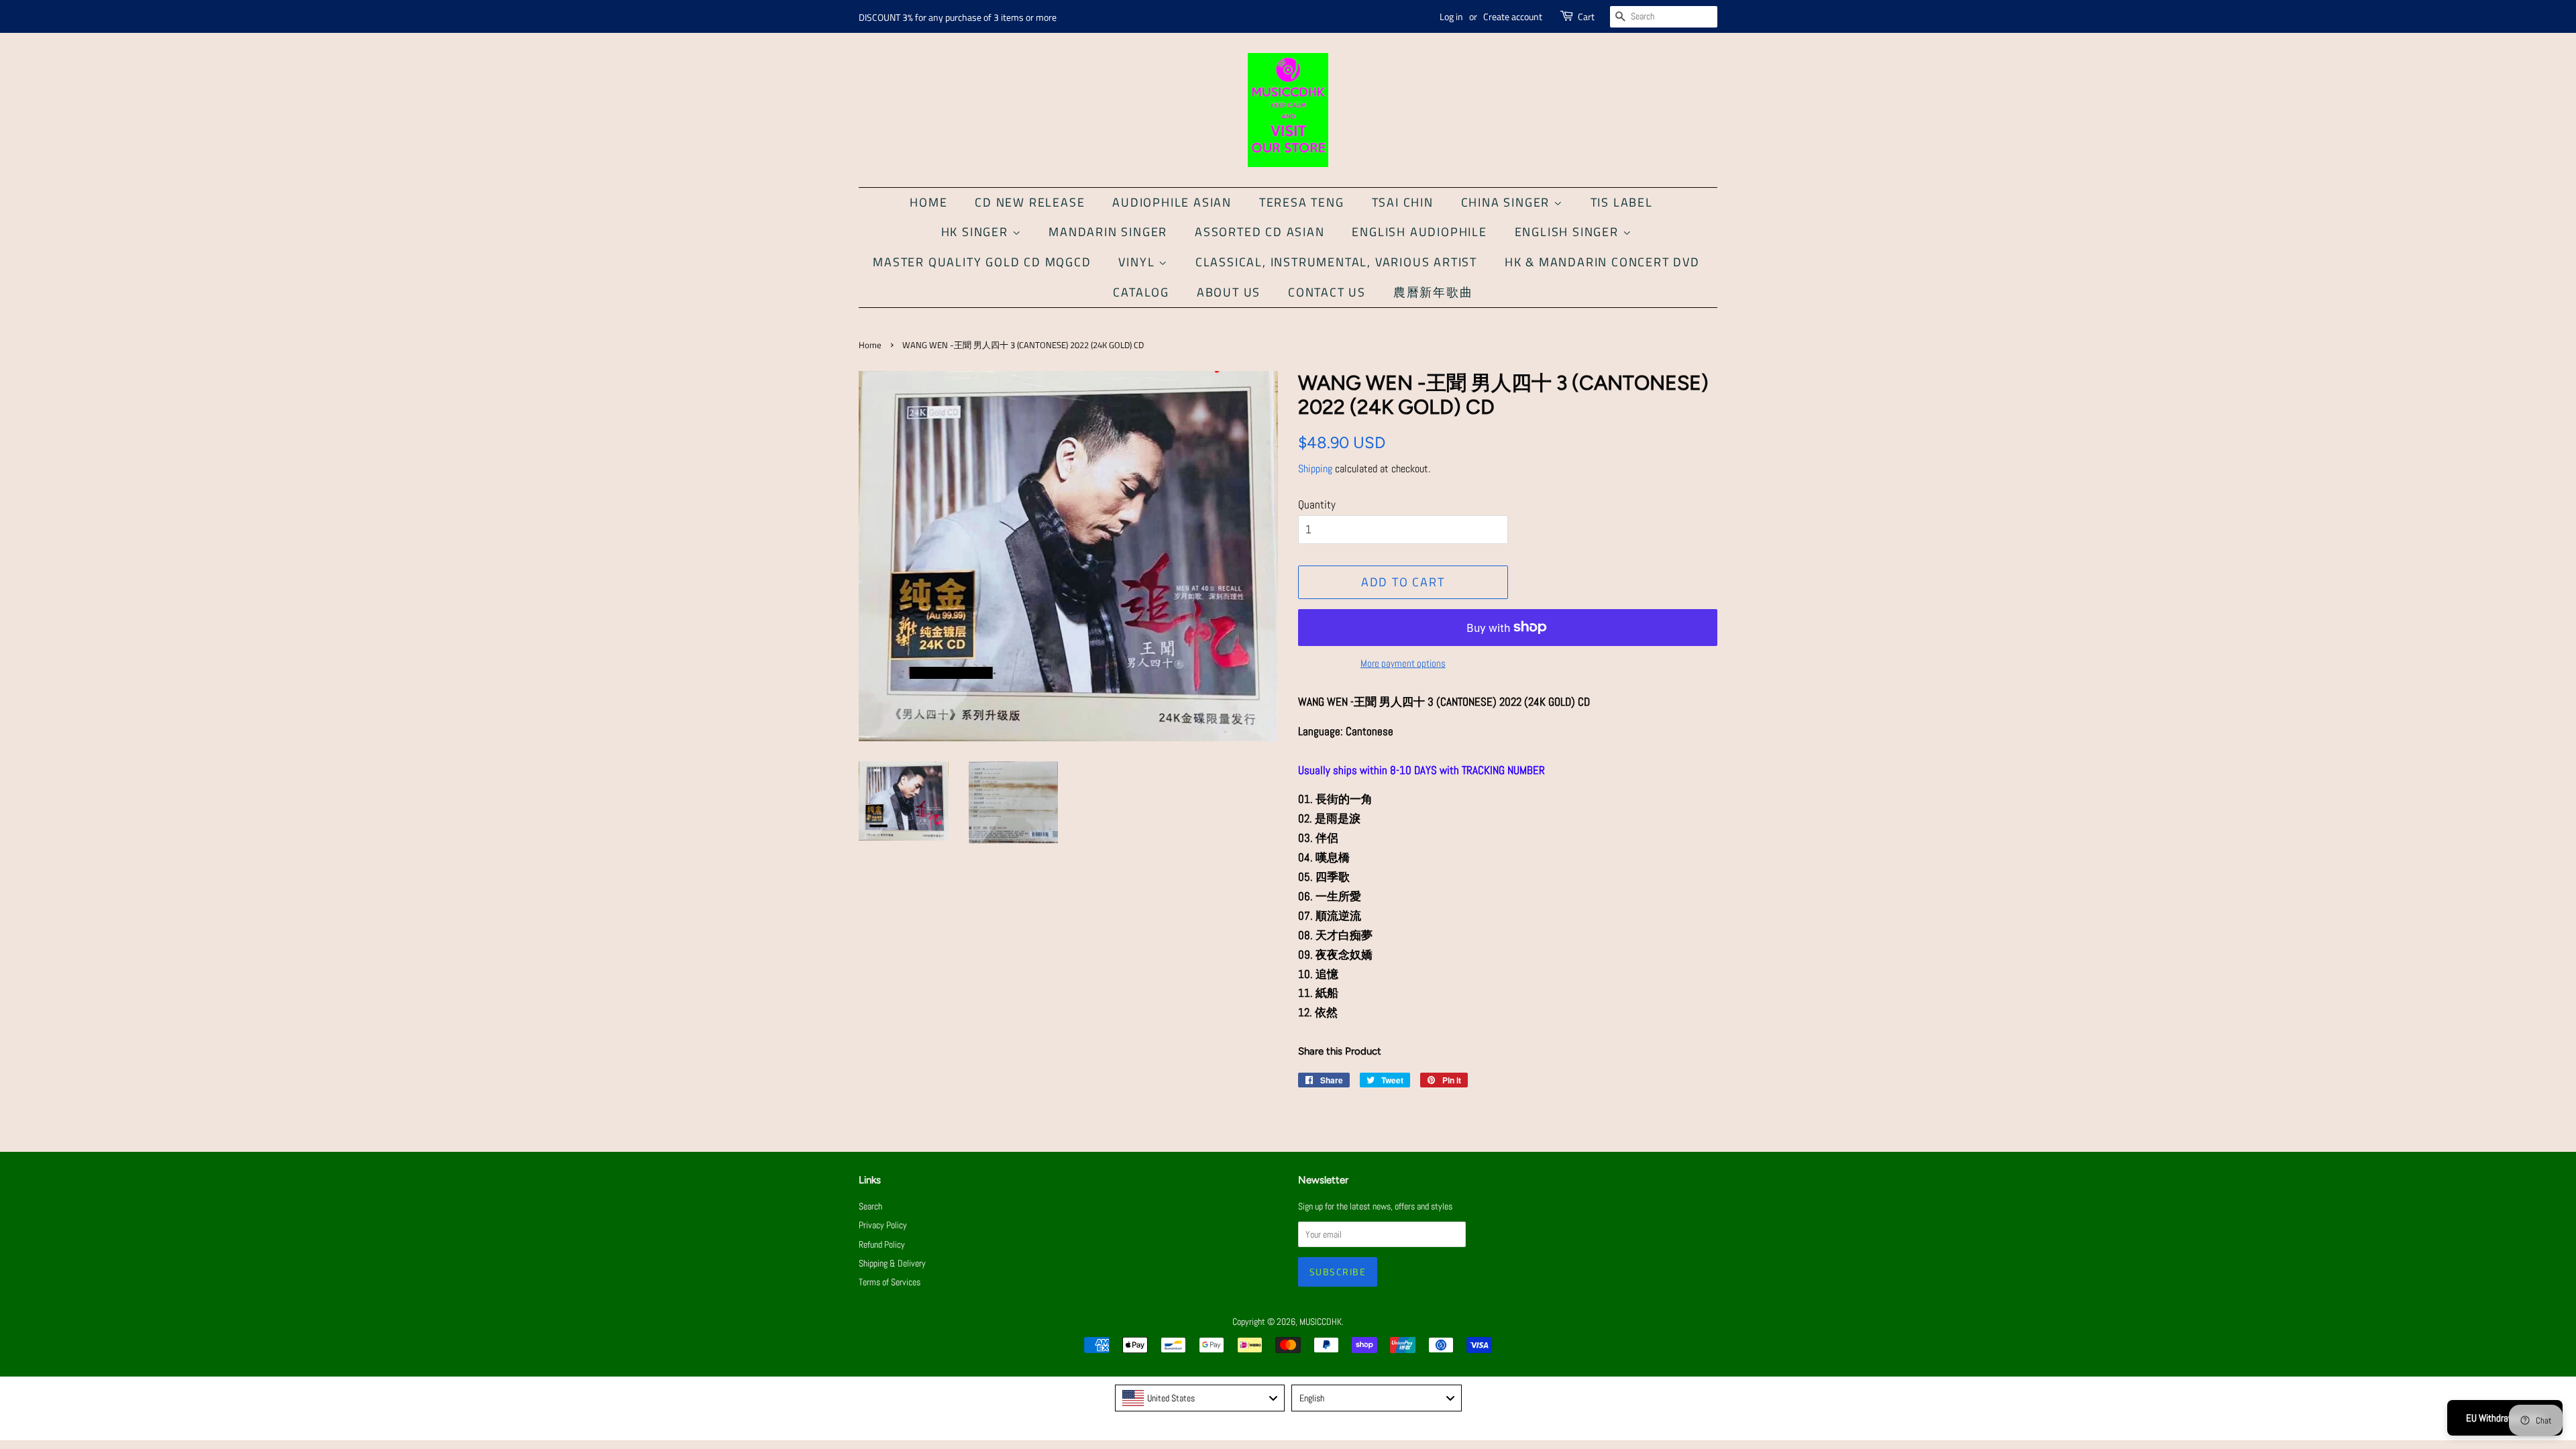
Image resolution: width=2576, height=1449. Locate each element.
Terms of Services (890, 1282)
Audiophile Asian (1172, 202)
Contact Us (1327, 292)
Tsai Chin (1403, 202)
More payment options (1403, 663)
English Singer (1569, 232)
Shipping (1315, 469)
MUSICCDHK (1321, 1322)
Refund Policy (882, 1244)
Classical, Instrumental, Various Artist (1336, 262)
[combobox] (1200, 1398)
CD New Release (1030, 202)
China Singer (1507, 202)
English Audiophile (1419, 232)
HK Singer (977, 232)
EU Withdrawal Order (2505, 1418)
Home (928, 202)
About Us (1229, 292)
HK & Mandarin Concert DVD (1602, 262)
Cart (1586, 16)
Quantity (1317, 504)
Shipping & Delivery (892, 1263)
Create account (1513, 16)
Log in (1451, 16)
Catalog (1141, 292)
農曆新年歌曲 (1433, 292)
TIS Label (1622, 202)
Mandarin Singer (1108, 232)
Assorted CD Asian (1260, 232)
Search (870, 1206)
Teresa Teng (1302, 202)
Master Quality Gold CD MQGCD (982, 262)
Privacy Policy (883, 1225)
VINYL (1138, 262)
